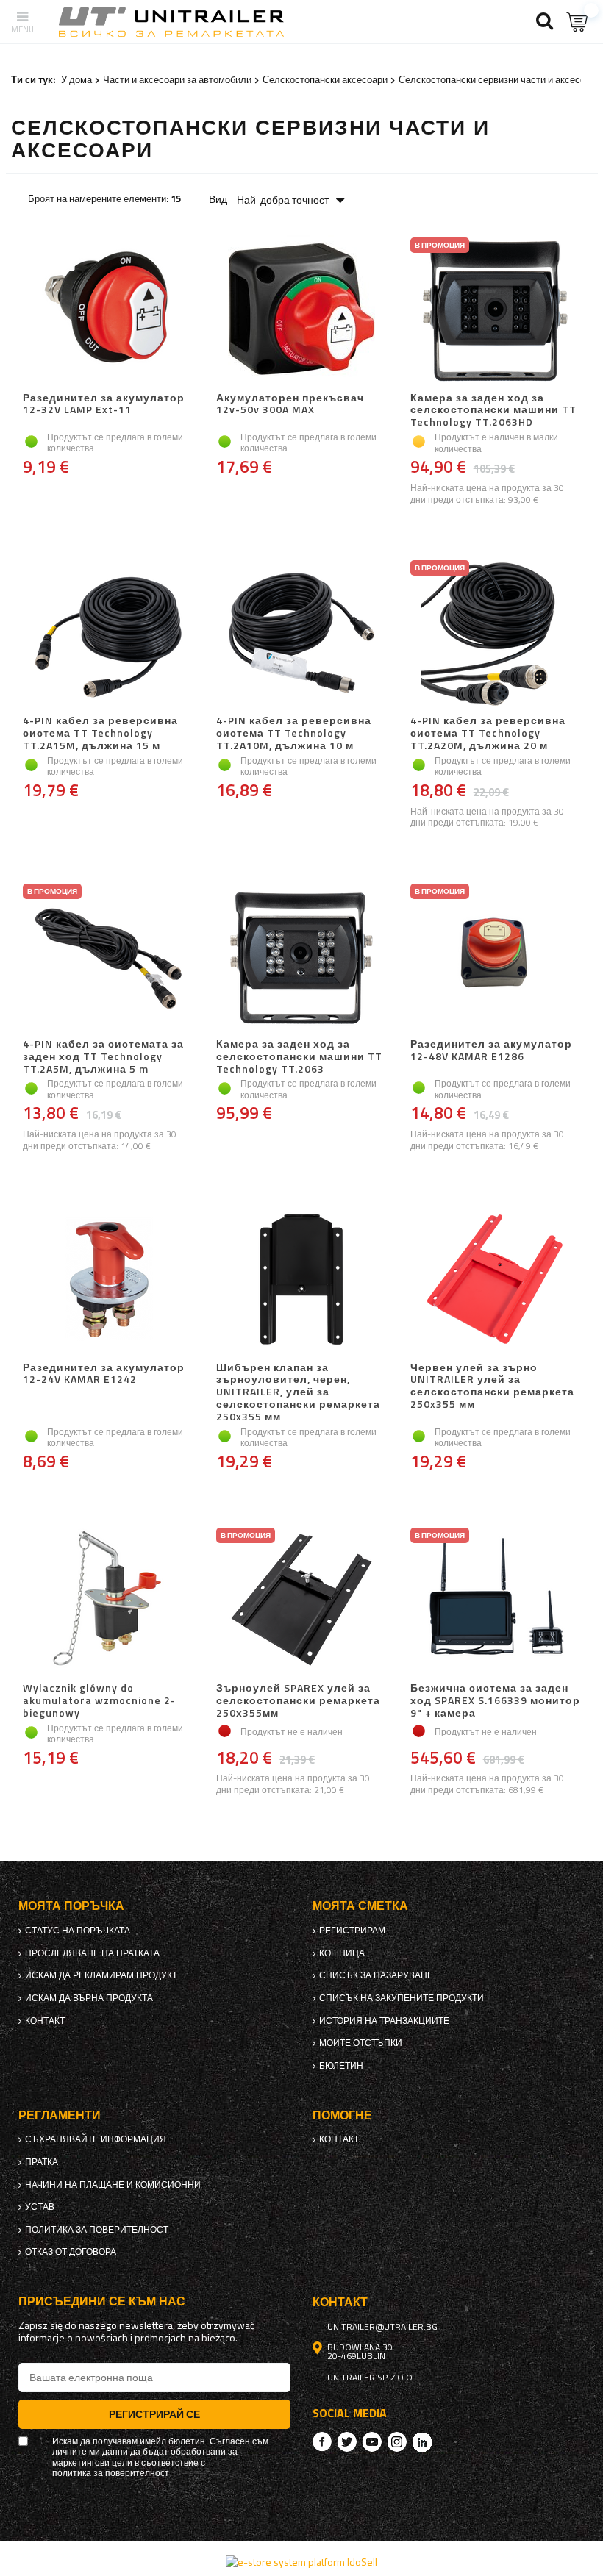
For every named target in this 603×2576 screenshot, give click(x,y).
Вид (218, 199)
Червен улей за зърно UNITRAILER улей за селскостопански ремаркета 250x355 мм (492, 1387)
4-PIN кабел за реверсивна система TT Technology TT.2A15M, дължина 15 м (100, 733)
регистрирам (352, 1931)
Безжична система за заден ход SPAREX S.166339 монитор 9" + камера (495, 1700)
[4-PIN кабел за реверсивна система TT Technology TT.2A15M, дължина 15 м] (108, 634)
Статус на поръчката (78, 1931)
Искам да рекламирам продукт (101, 1975)
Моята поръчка (71, 1906)
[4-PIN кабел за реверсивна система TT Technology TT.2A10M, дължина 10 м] (301, 634)
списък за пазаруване (376, 1975)
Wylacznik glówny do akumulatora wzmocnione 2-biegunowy (99, 1700)
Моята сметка (360, 1906)
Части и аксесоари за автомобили (177, 79)
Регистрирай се (154, 2414)
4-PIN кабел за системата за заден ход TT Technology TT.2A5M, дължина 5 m (103, 1056)
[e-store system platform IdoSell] (301, 2562)
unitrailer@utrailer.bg (382, 2327)
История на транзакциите (384, 2021)
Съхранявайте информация (96, 2139)
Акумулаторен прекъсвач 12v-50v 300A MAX (290, 405)
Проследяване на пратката (92, 1953)
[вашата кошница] (577, 22)
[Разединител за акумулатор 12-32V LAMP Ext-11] (108, 311)
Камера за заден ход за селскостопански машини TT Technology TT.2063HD (493, 410)
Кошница (342, 1953)
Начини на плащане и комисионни (113, 2185)
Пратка (42, 2162)
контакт (45, 2021)
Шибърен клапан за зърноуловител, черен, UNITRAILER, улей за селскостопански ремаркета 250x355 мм (298, 1392)
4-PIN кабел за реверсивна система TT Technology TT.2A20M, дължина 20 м (488, 733)
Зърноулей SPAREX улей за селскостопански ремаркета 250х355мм (298, 1700)
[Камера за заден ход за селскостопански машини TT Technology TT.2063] (301, 957)
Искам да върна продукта (89, 1998)
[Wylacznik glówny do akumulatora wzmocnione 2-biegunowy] (108, 1601)
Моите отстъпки (361, 2043)
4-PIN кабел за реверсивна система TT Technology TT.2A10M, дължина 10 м (294, 733)
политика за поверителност (97, 2230)
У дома (76, 79)
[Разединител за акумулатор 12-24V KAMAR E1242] (108, 1281)
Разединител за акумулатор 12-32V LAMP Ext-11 (104, 405)
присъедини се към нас (102, 2301)
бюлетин (341, 2066)
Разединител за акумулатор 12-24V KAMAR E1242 (104, 1374)
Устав (40, 2207)
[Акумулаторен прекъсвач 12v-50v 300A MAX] (301, 311)
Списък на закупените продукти (402, 1998)
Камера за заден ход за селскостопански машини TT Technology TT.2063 (299, 1056)
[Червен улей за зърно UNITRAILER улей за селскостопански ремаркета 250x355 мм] (495, 1281)
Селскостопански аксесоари (325, 79)
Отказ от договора (71, 2252)
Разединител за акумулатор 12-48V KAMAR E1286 (491, 1051)
